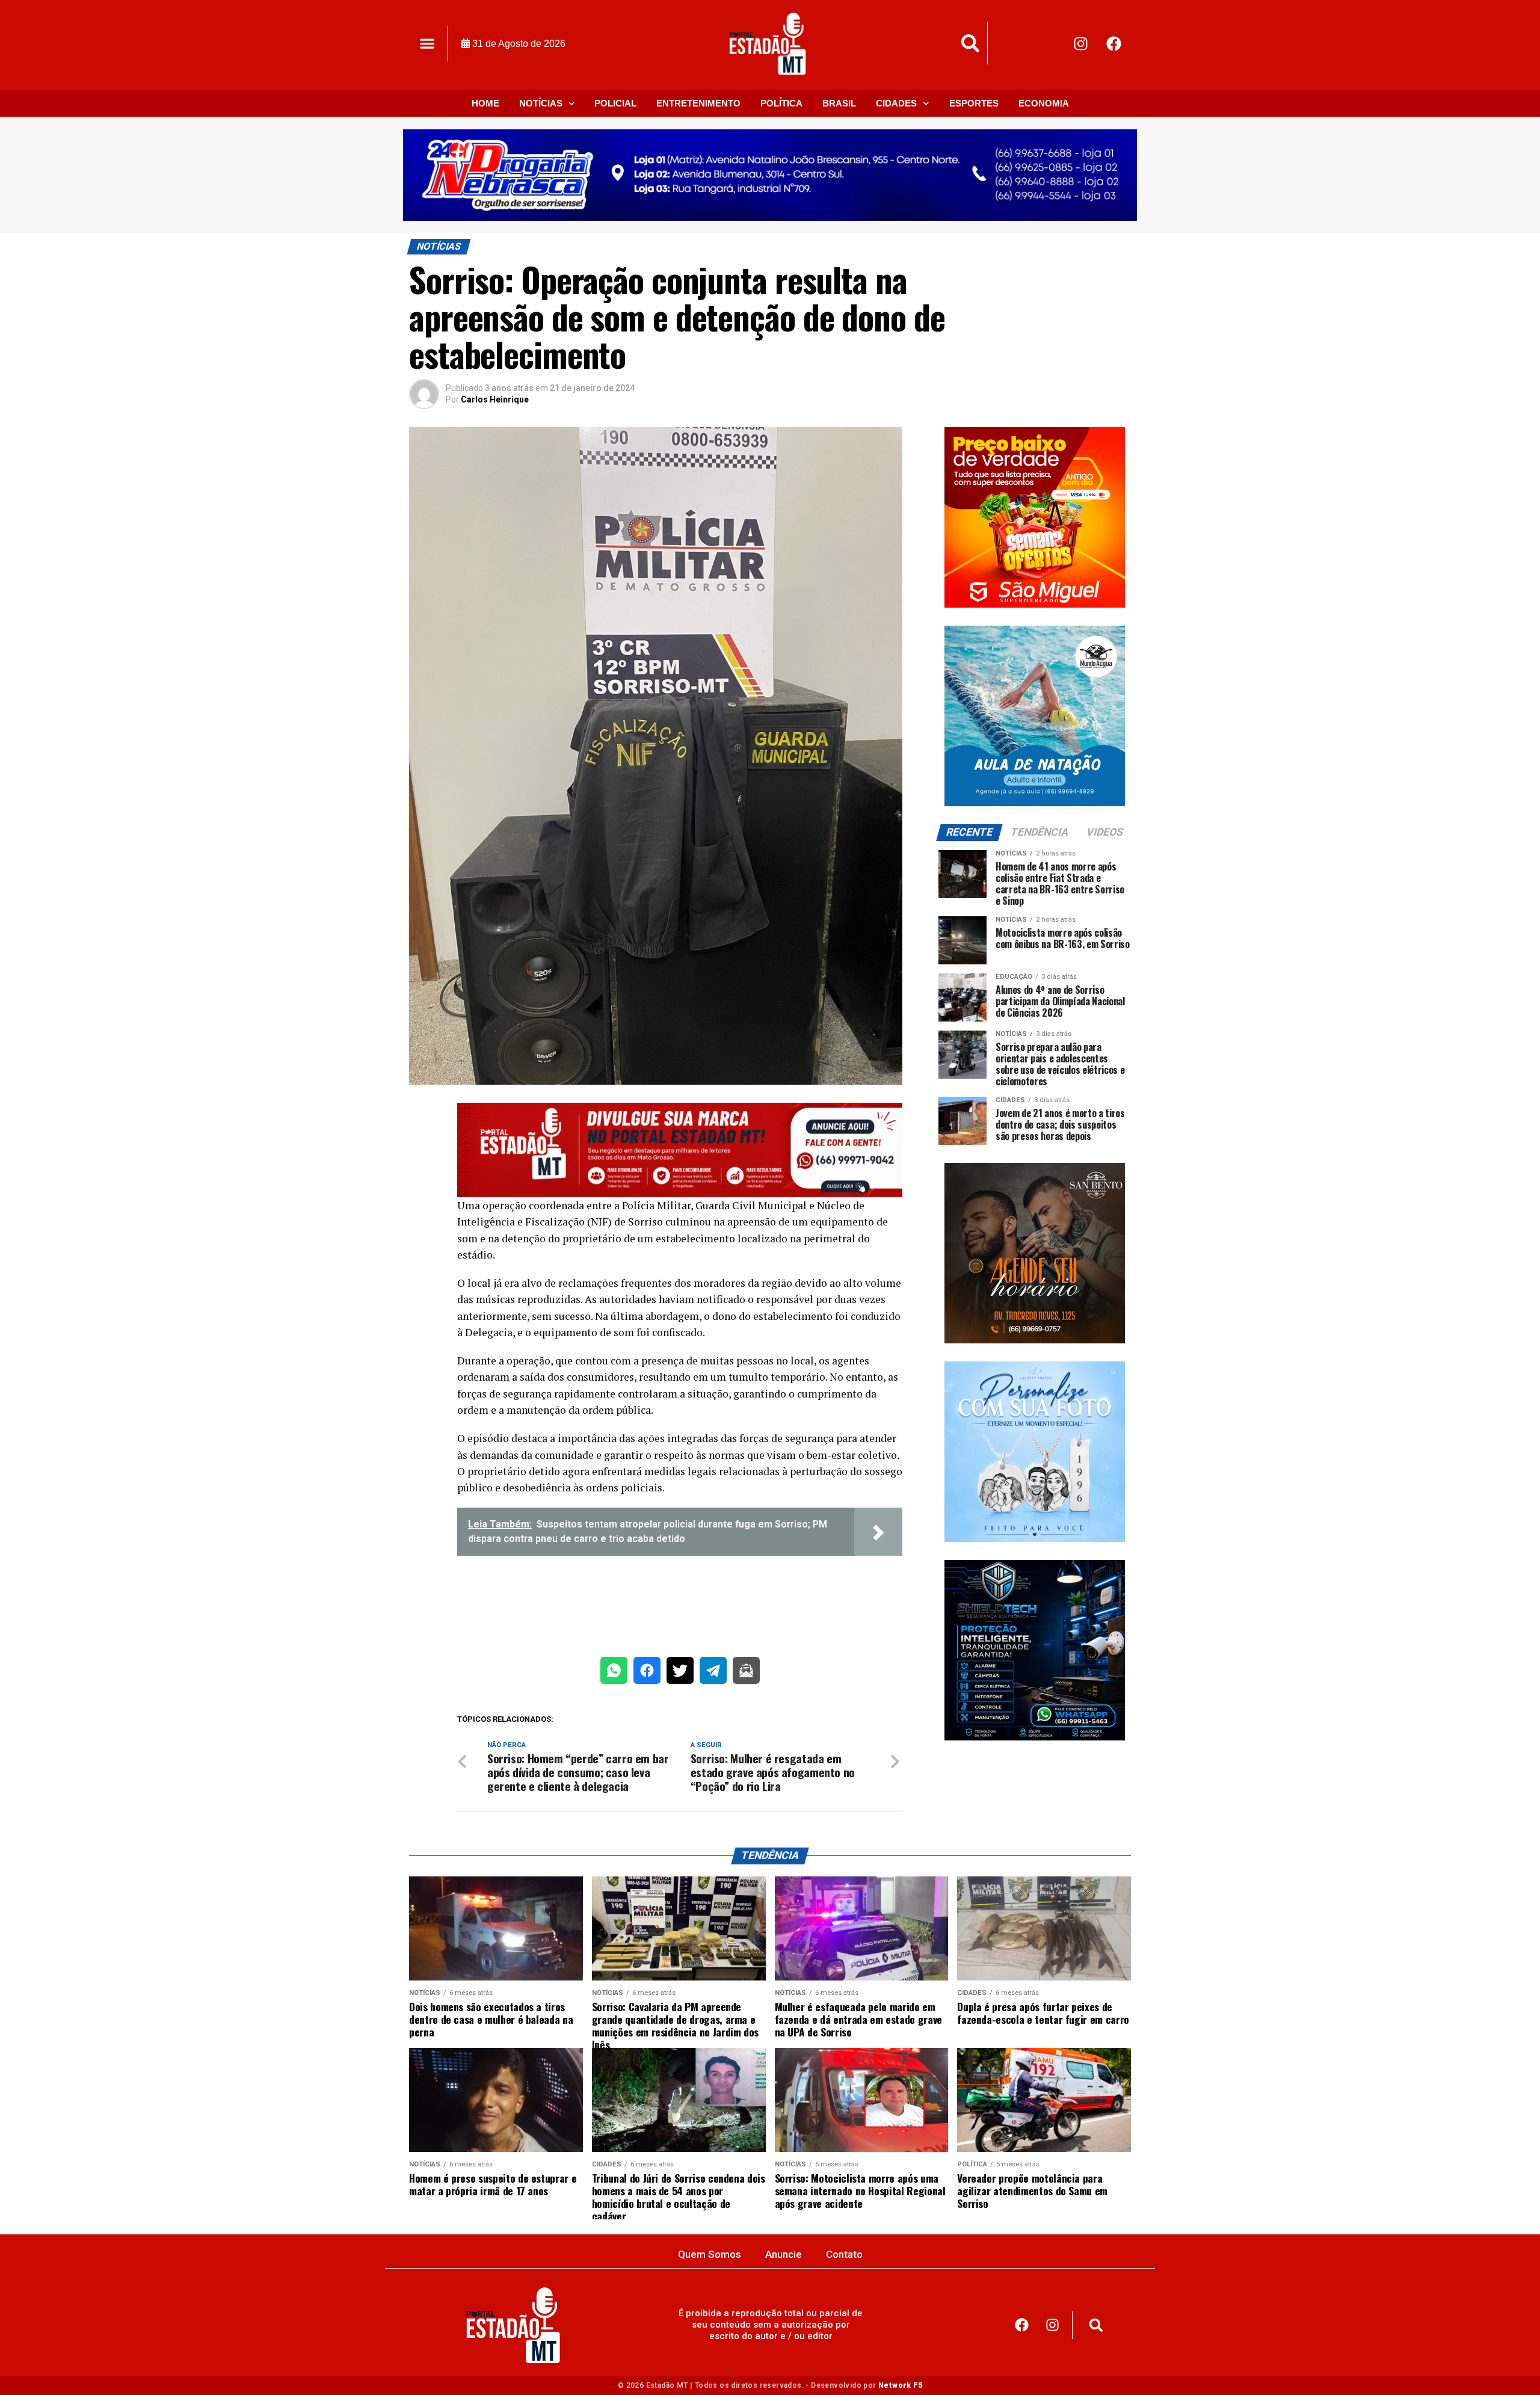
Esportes (974, 103)
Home (485, 103)
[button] (427, 44)
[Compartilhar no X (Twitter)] (680, 1673)
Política (781, 103)
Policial (615, 103)
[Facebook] (1114, 43)
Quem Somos (710, 2254)
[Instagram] (1081, 43)
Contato (844, 2254)
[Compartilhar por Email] (746, 1673)
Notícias (541, 103)
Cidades (896, 103)
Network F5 (900, 2385)
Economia (1044, 103)
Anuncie (784, 2254)
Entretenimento (698, 103)
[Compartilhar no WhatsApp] (614, 1673)
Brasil (839, 103)
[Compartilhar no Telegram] (713, 1673)
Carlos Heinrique (495, 399)
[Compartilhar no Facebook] (647, 1673)
